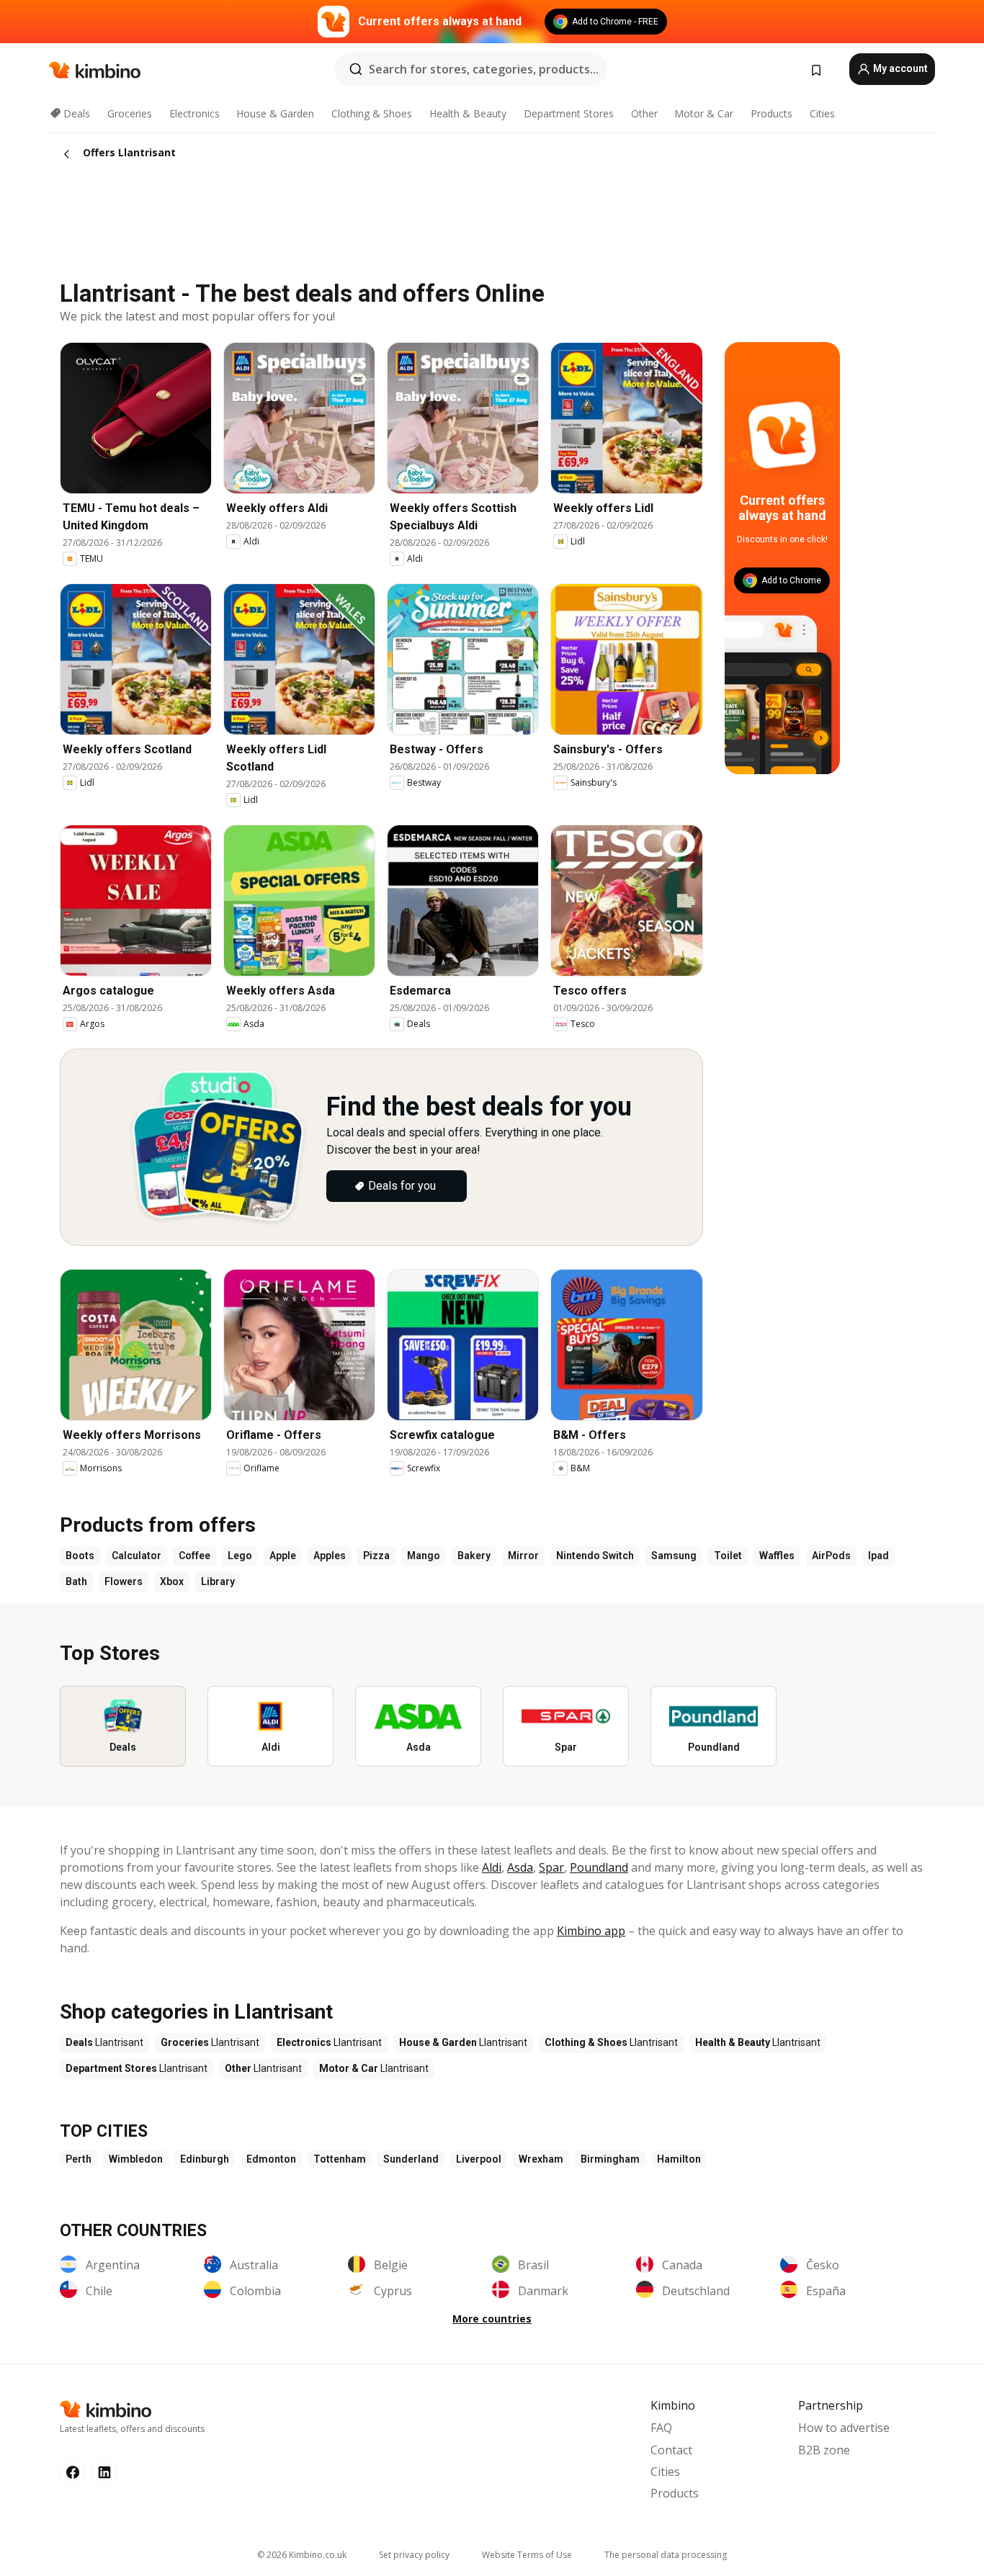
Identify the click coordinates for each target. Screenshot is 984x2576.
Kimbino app (591, 1931)
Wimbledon (136, 2159)
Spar (551, 1867)
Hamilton (679, 2159)
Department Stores (569, 113)
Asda (520, 1867)
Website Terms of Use (527, 2555)
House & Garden (275, 113)
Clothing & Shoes (372, 113)
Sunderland (411, 2159)
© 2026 (302, 2555)
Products (771, 113)
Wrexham (541, 2159)
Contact (671, 2450)
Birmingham (610, 2159)
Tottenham (340, 2159)
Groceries (130, 113)
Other (644, 113)
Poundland (599, 1867)
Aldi (492, 1867)
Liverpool (479, 2159)
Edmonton (271, 2159)
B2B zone (824, 2450)
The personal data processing (666, 2555)
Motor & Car (704, 113)
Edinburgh (205, 2159)
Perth (79, 2159)
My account (899, 68)
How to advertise (844, 2428)
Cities (822, 113)
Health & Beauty (468, 113)
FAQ (661, 2428)
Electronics (194, 113)
